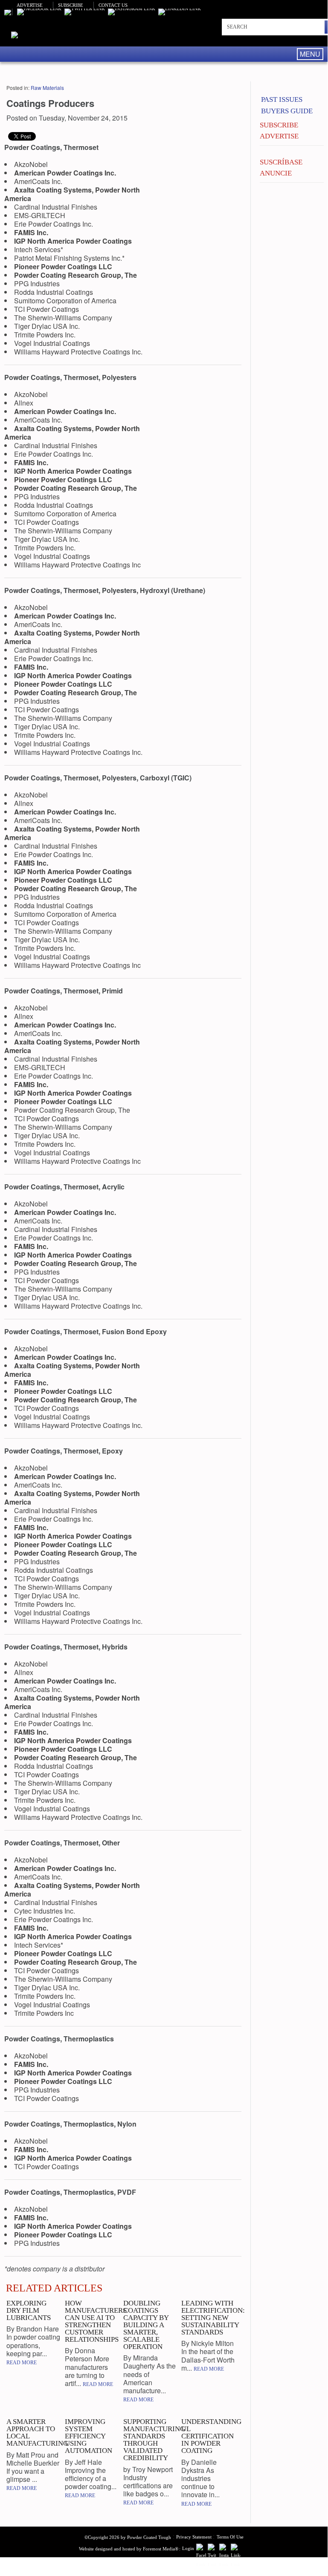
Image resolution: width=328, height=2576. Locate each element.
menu (310, 54)
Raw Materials (47, 88)
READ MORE (22, 2363)
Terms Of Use (230, 2537)
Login (188, 2548)
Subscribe (71, 5)
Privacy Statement (194, 2537)
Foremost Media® (161, 2549)
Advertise (30, 5)
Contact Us (113, 5)
